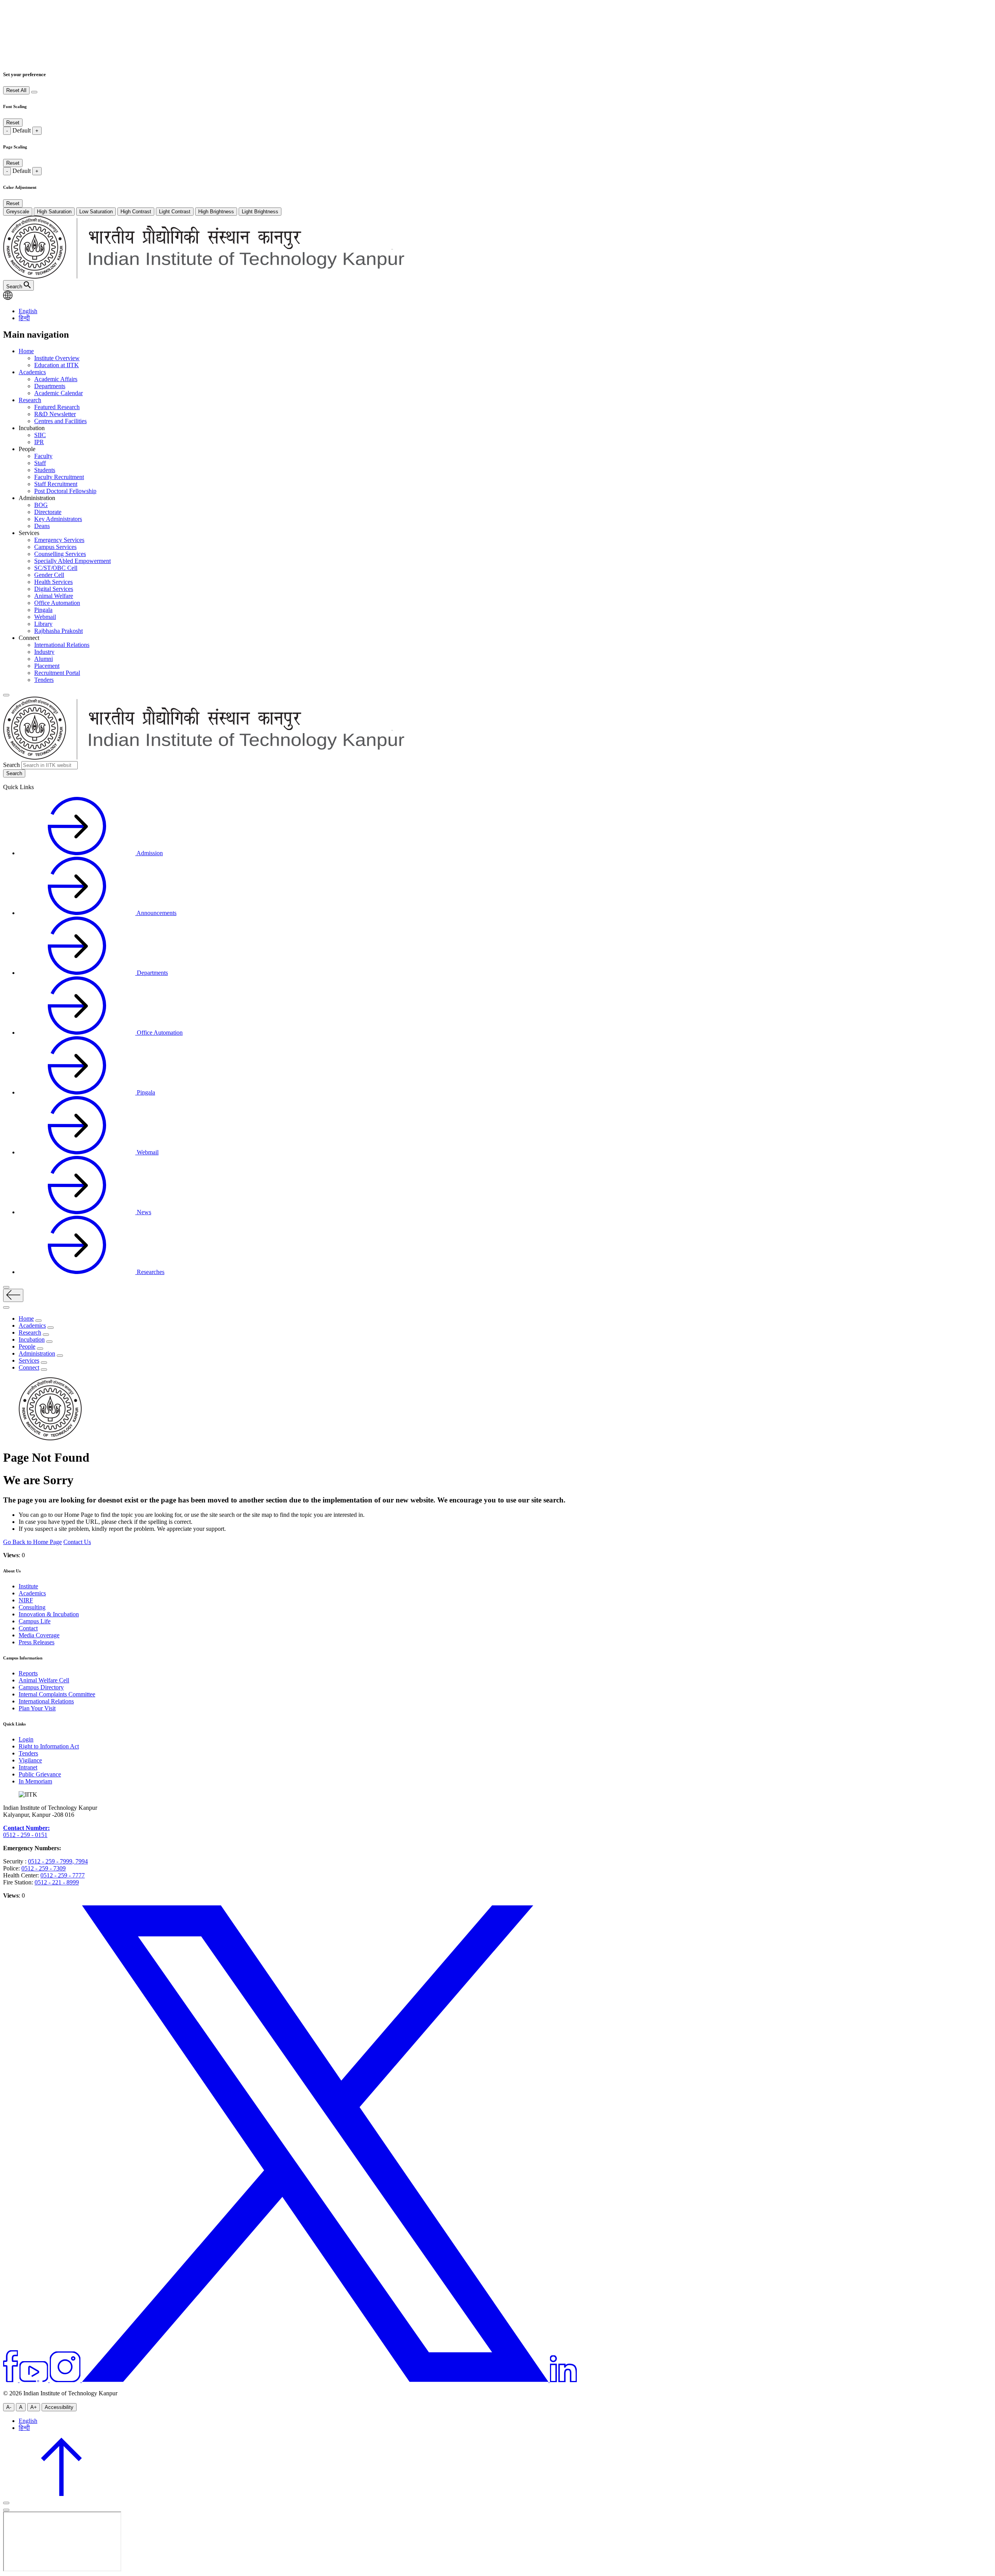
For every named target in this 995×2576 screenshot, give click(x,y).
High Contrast (136, 212)
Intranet (28, 1767)
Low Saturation (96, 212)
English (28, 311)
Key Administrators (58, 519)
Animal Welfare (54, 596)
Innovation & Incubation (49, 1614)
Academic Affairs (56, 379)
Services (29, 1360)
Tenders (44, 680)
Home (26, 351)
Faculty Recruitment (59, 477)
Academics (32, 372)
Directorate (48, 512)
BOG (41, 505)
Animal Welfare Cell (44, 1680)
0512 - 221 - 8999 (57, 1882)
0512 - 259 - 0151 (25, 1835)
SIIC (40, 435)
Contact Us (77, 1542)
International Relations (62, 645)
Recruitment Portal (57, 673)
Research (30, 400)
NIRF (26, 1600)
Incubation (32, 1339)
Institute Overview (57, 358)
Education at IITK (57, 365)
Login (26, 1739)
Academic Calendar (58, 393)
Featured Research (57, 407)
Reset (13, 123)
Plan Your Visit (37, 1708)
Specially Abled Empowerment (72, 561)
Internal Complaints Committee (57, 1694)
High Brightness (216, 212)
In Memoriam (35, 1781)
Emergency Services (59, 540)
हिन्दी (24, 318)
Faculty (43, 456)
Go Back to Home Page (32, 1542)
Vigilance (30, 1760)
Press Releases (37, 1642)
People (27, 1346)
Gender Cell (49, 575)
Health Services (53, 582)
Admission (149, 853)
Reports (28, 1673)
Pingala (43, 610)
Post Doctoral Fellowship (65, 491)
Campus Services (55, 547)
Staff (40, 463)
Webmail (45, 617)
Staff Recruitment (56, 484)
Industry (44, 652)
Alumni (44, 659)
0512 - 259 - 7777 (63, 1875)
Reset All (16, 90)
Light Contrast (175, 212)
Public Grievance (40, 1774)
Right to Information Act (49, 1746)
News (143, 1212)
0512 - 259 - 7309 (44, 1868)
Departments (50, 386)
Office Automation (57, 603)
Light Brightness (260, 212)
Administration (37, 1353)
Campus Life (35, 1621)
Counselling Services (60, 554)
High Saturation (54, 212)
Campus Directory (41, 1687)
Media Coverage (39, 1635)
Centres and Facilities (60, 421)
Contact (28, 1628)
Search (11, 765)
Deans (42, 526)
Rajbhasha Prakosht (58, 631)
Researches (150, 1272)
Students (45, 470)
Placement (47, 666)
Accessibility (59, 2407)
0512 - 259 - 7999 (50, 1861)
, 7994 (80, 1861)
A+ (34, 2407)
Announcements (156, 913)
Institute (28, 1586)
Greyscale (18, 212)
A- (9, 2407)
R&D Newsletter (55, 414)
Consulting (32, 1607)
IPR (39, 442)
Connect (29, 1367)
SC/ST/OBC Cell (56, 568)
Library (43, 624)
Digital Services (54, 589)
